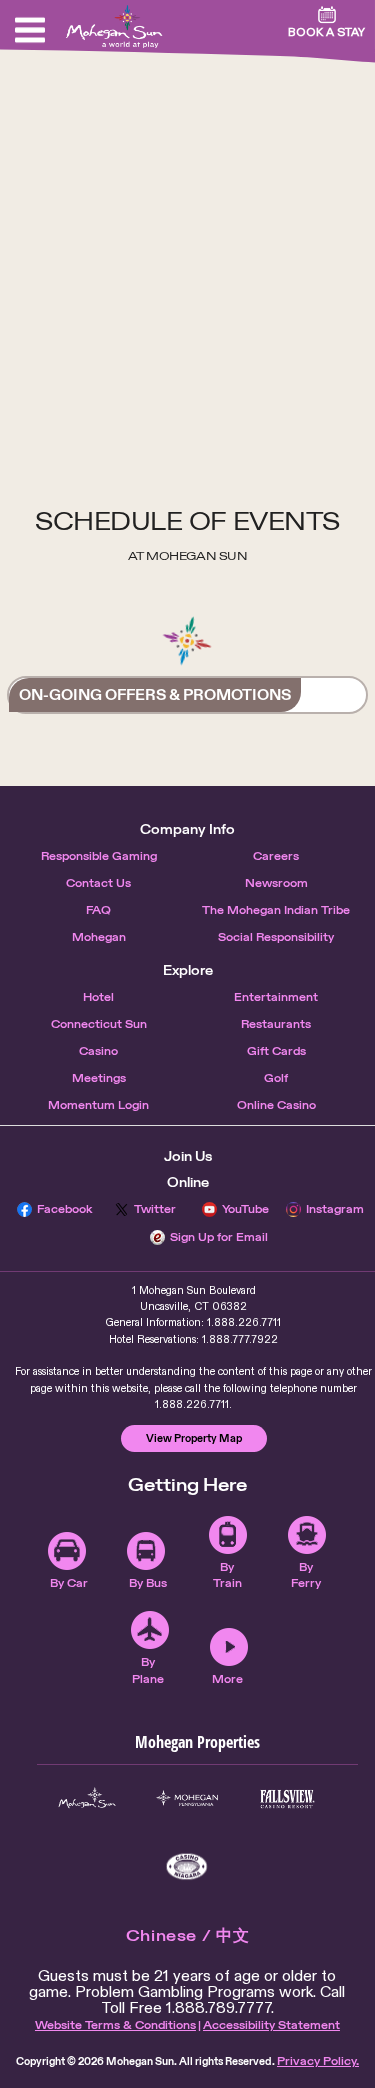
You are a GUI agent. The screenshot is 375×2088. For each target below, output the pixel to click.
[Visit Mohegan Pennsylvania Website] (187, 1799)
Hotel (98, 997)
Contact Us (98, 883)
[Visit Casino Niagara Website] (187, 1867)
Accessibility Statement (271, 2025)
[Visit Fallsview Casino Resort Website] (287, 1799)
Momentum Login (98, 1105)
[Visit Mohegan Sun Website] (87, 1799)
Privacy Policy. (318, 2061)
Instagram (335, 1209)
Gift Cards (276, 1051)
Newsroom (276, 883)
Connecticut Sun (99, 1024)
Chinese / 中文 (188, 1935)
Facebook (65, 1209)
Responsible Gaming (99, 856)
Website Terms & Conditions (115, 2025)
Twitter (155, 1209)
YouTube (245, 1209)
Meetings (99, 1078)
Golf (276, 1078)
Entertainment (276, 997)
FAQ (98, 910)
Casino (98, 1051)
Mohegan (99, 937)
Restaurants (276, 1024)
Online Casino (276, 1105)
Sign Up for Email (219, 1237)
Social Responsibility (276, 937)
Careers (276, 856)
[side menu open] (30, 30)
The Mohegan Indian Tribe (276, 910)
